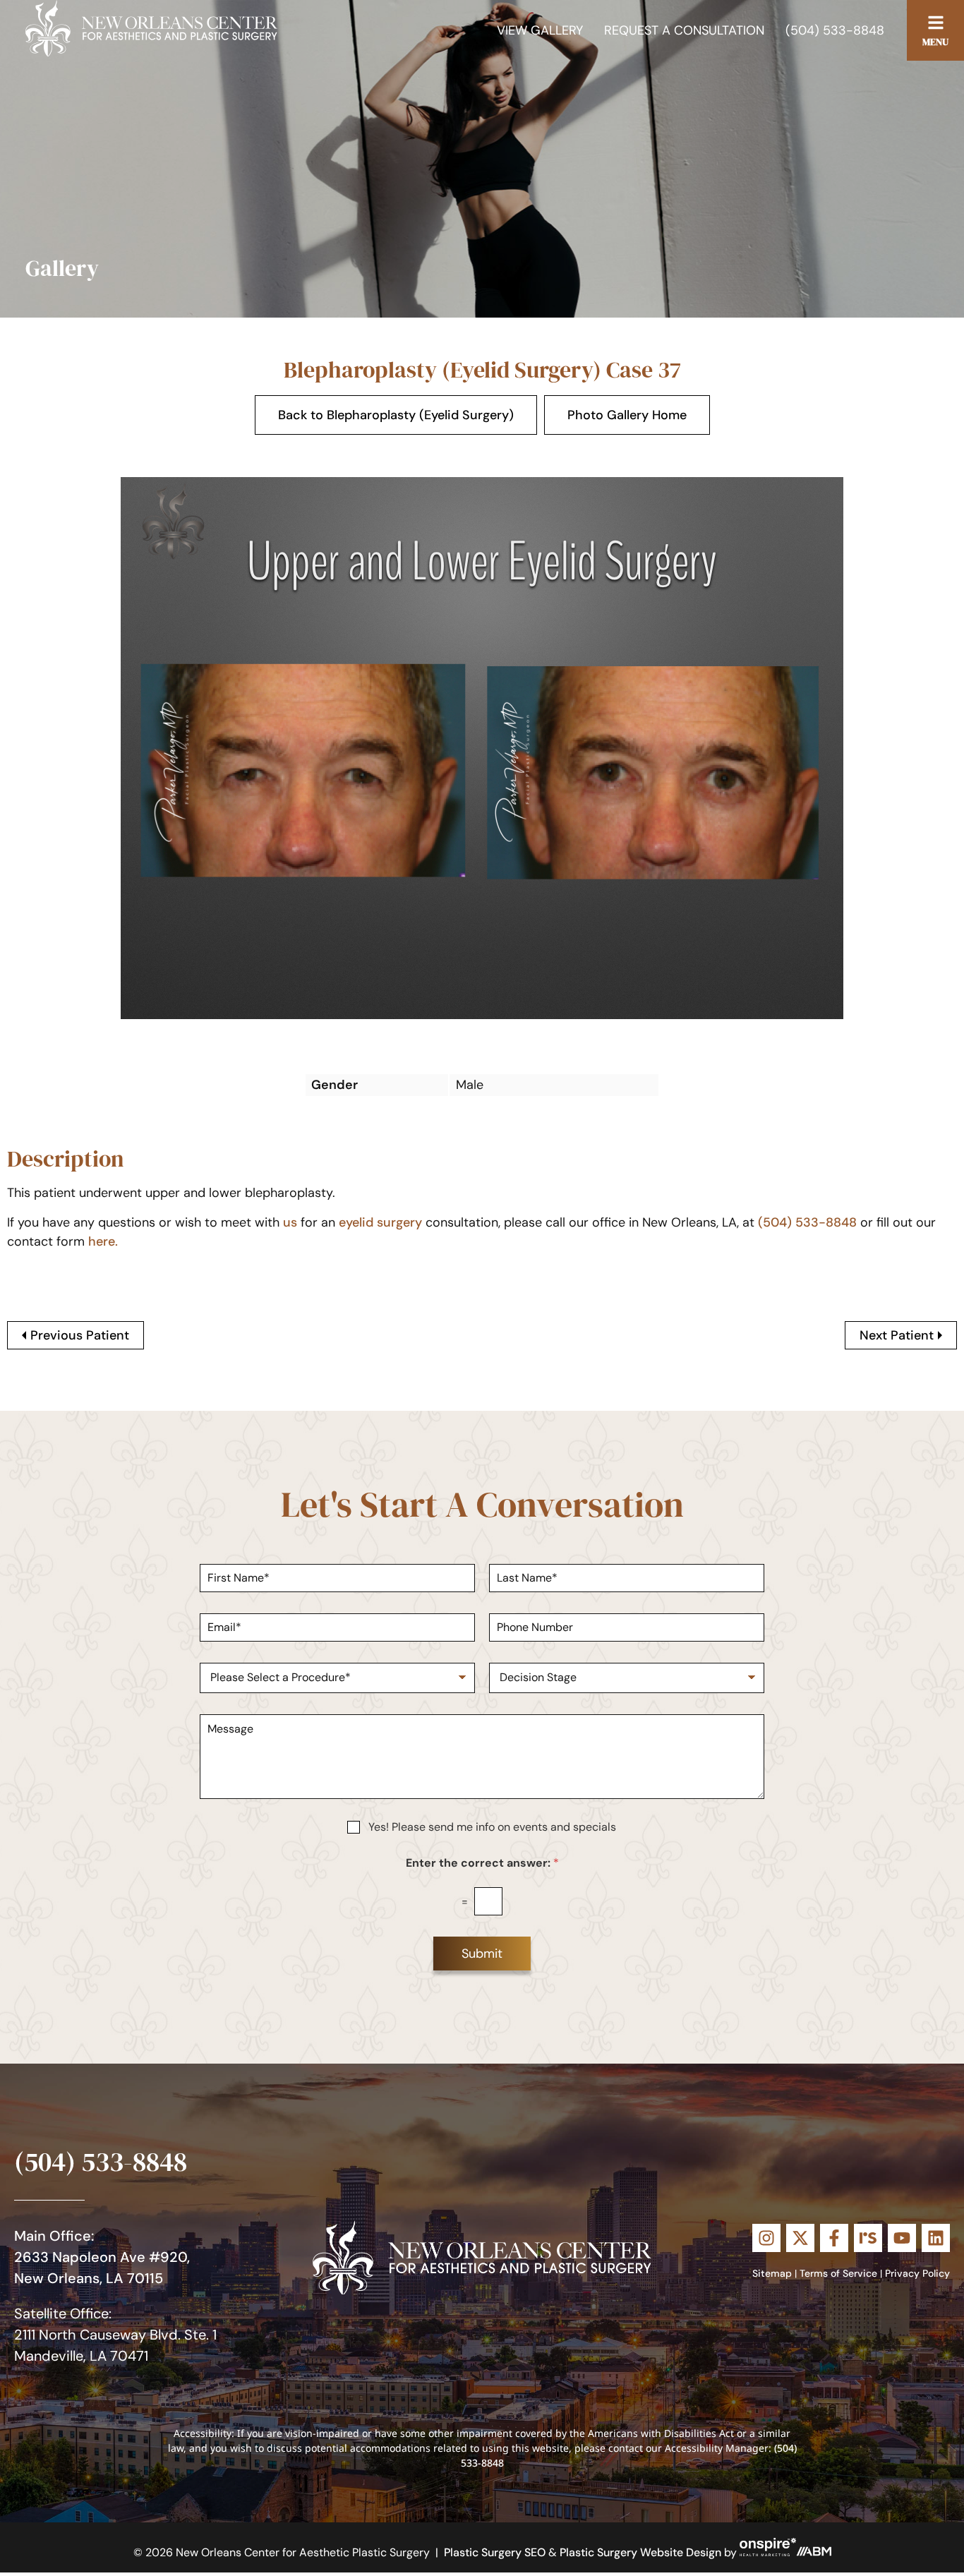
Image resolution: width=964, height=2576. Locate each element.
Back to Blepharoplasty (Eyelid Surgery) (396, 415)
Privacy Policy (917, 2273)
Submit (482, 1954)
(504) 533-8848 (835, 30)
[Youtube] (902, 2238)
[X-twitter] (800, 2238)
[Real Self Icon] (868, 2238)
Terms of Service (838, 2273)
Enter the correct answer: (482, 1863)
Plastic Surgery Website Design (640, 2552)
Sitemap (772, 2273)
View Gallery (540, 30)
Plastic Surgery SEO (495, 2552)
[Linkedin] (936, 2238)
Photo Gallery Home (627, 415)
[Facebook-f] (834, 2238)
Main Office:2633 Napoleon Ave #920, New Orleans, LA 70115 (102, 2257)
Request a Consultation (684, 30)
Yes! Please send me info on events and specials (492, 1827)
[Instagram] (766, 2238)
